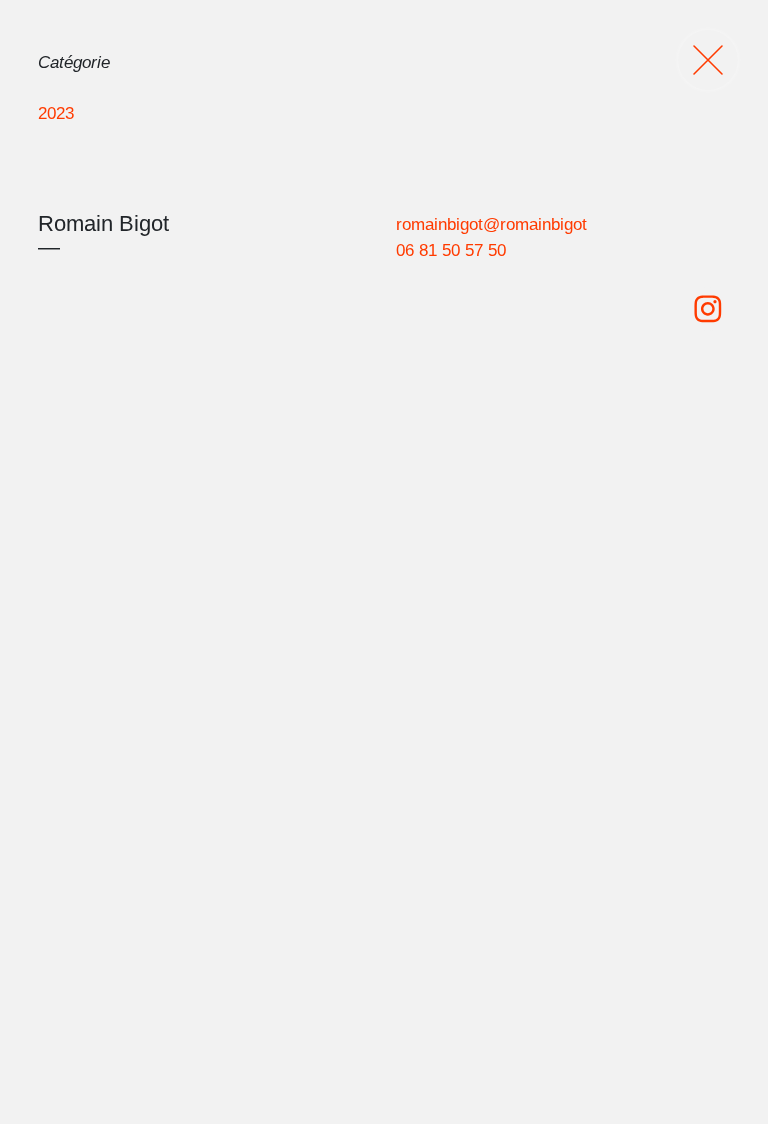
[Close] (708, 60)
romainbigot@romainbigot (491, 224)
